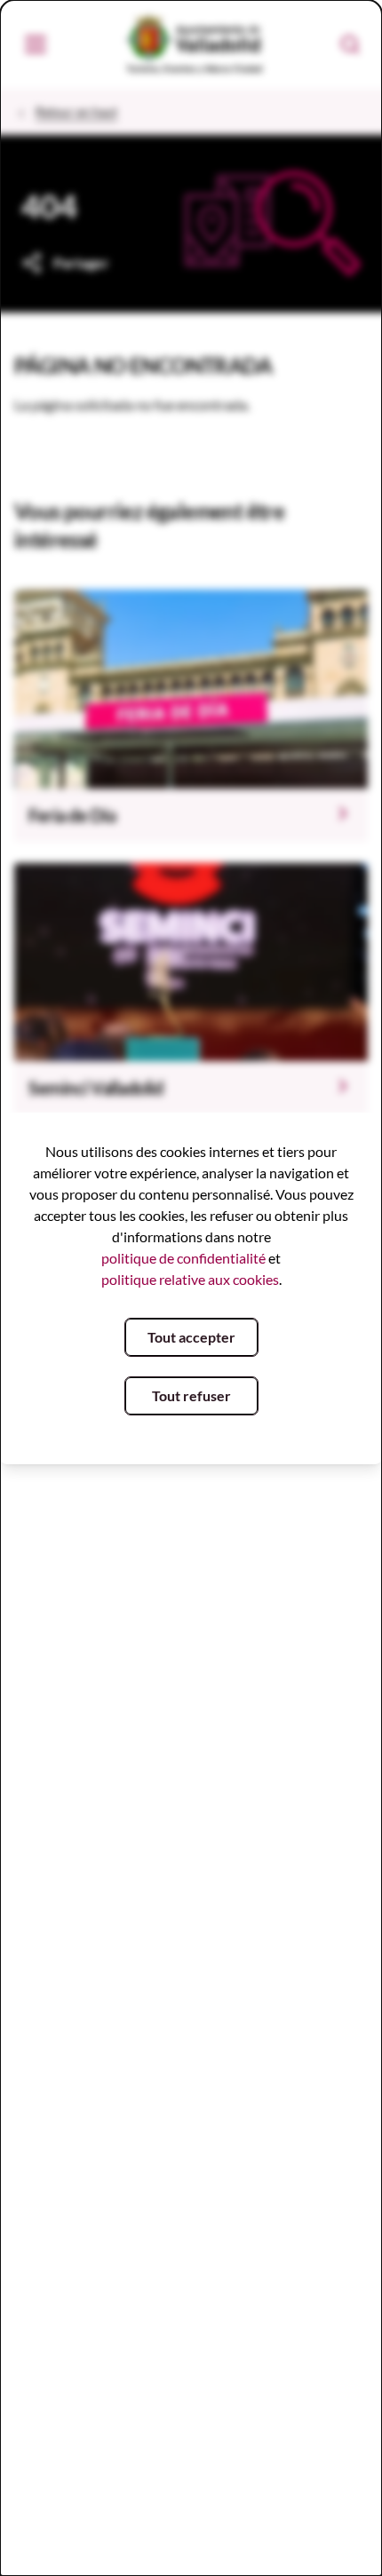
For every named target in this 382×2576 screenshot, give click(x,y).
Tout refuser (191, 1395)
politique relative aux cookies (190, 1279)
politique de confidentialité (183, 1258)
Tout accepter (191, 1337)
